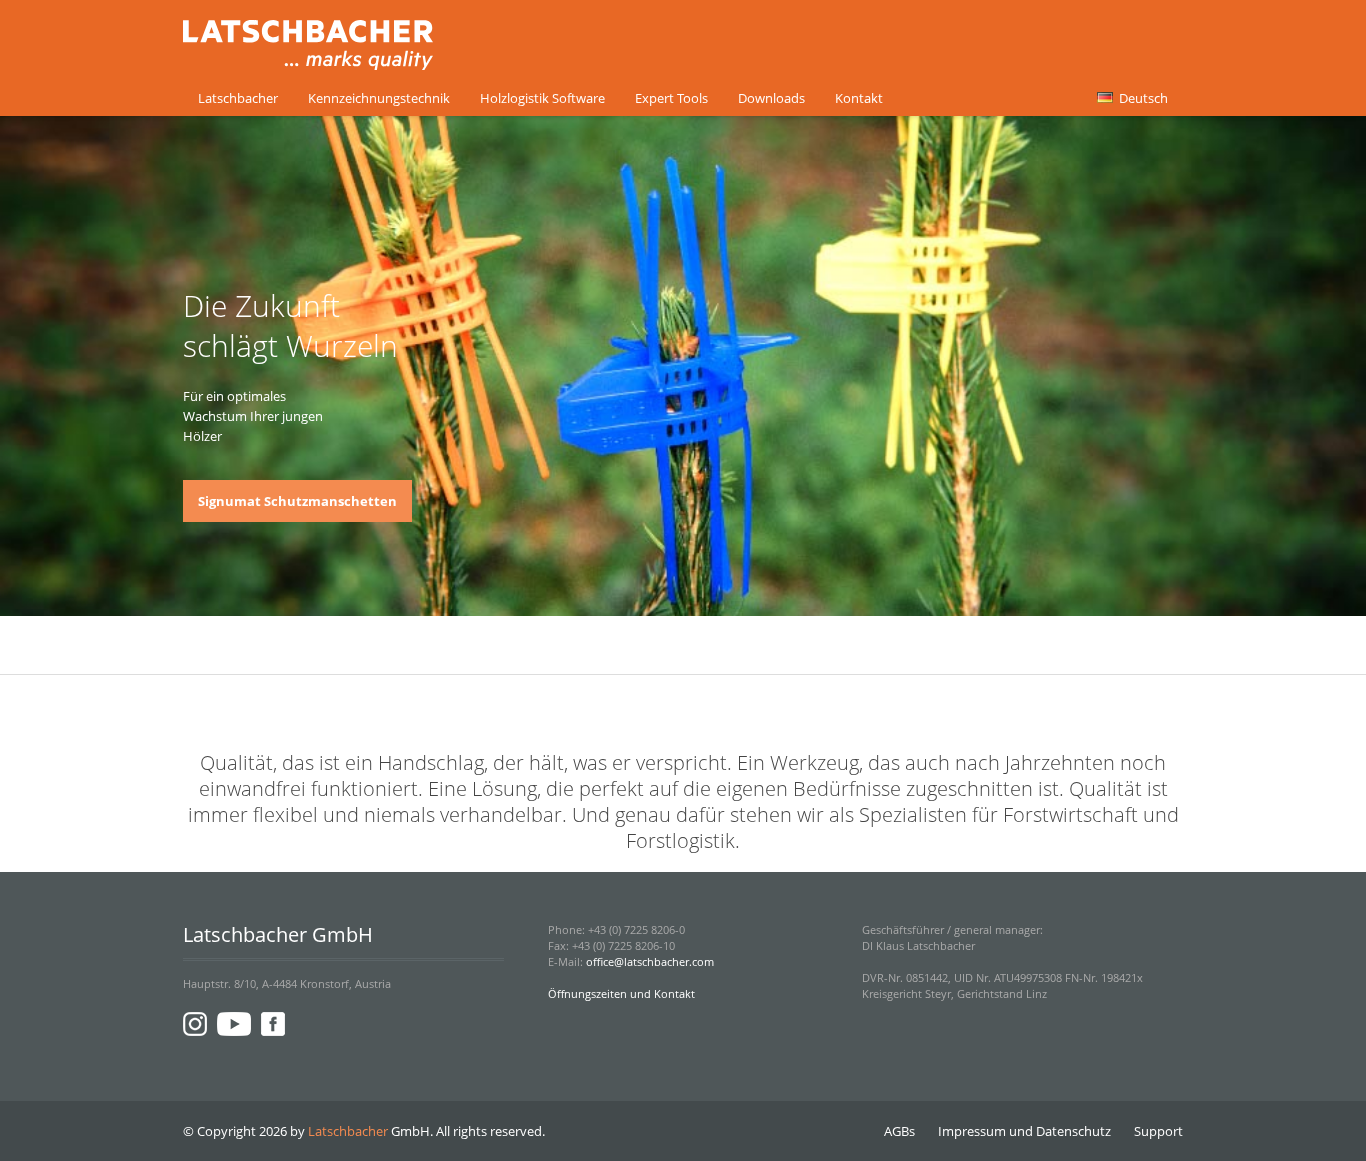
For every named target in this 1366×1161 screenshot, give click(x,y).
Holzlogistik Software (542, 98)
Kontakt (859, 98)
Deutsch (1142, 98)
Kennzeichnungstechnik (379, 98)
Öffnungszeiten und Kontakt (621, 993)
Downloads (771, 98)
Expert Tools (671, 98)
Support (1158, 1131)
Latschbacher (238, 98)
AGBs (899, 1131)
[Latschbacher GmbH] (308, 58)
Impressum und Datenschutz (1024, 1131)
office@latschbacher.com (650, 961)
